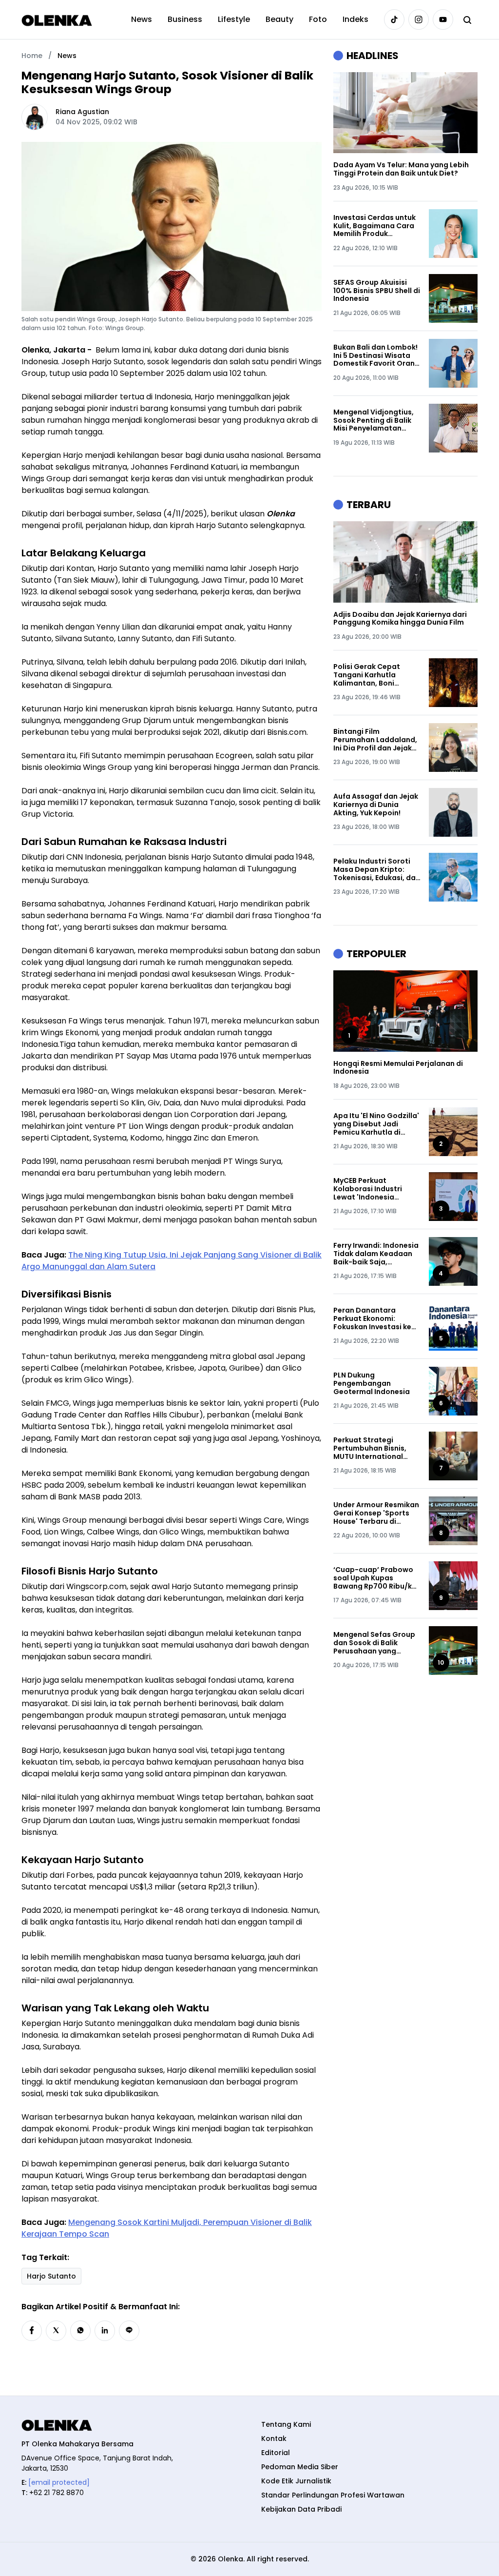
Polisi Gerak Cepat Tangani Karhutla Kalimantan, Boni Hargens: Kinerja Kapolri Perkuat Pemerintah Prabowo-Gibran (376, 675)
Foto (318, 19)
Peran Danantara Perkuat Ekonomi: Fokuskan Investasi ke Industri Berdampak (372, 1318)
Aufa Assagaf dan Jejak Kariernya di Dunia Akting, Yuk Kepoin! (376, 805)
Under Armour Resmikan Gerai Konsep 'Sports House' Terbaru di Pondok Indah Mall (376, 1513)
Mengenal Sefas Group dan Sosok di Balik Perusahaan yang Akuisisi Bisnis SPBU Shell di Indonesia (377, 1643)
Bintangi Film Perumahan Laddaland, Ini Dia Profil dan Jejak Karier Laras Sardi (375, 740)
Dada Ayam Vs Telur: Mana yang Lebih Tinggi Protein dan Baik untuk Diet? (401, 169)
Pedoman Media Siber (300, 2467)
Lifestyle (234, 19)
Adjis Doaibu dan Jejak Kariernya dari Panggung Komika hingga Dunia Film (400, 619)
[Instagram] (419, 20)
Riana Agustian (82, 112)
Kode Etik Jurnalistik (296, 2481)
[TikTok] (394, 20)
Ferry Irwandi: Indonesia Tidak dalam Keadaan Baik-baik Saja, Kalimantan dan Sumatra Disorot (376, 1254)
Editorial (276, 2453)
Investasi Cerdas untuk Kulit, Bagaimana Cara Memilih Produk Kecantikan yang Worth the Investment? (375, 226)
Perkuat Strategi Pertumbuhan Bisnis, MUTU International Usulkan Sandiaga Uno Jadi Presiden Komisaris (376, 1448)
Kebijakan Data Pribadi (301, 2509)
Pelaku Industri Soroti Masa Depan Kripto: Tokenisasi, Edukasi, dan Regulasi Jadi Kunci (377, 869)
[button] (32, 2331)
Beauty (279, 19)
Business (185, 19)
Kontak (274, 2438)
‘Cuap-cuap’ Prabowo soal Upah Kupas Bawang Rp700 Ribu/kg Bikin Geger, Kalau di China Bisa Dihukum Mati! (375, 1578)
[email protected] (59, 2482)
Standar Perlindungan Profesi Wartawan (333, 2495)
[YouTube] (443, 20)
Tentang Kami (286, 2424)
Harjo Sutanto (51, 2276)
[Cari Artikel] (467, 20)
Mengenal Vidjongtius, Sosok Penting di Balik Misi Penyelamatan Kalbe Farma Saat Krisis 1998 (376, 420)
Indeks (355, 19)
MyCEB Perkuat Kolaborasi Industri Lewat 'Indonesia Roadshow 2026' (368, 1189)
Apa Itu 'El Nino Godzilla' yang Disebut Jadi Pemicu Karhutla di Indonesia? (376, 1124)
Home (32, 56)
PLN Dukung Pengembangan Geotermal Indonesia (372, 1383)
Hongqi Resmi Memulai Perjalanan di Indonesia (398, 1068)
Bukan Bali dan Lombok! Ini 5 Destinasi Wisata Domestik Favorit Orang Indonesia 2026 (376, 355)
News (142, 19)
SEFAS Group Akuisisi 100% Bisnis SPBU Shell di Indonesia (377, 291)
